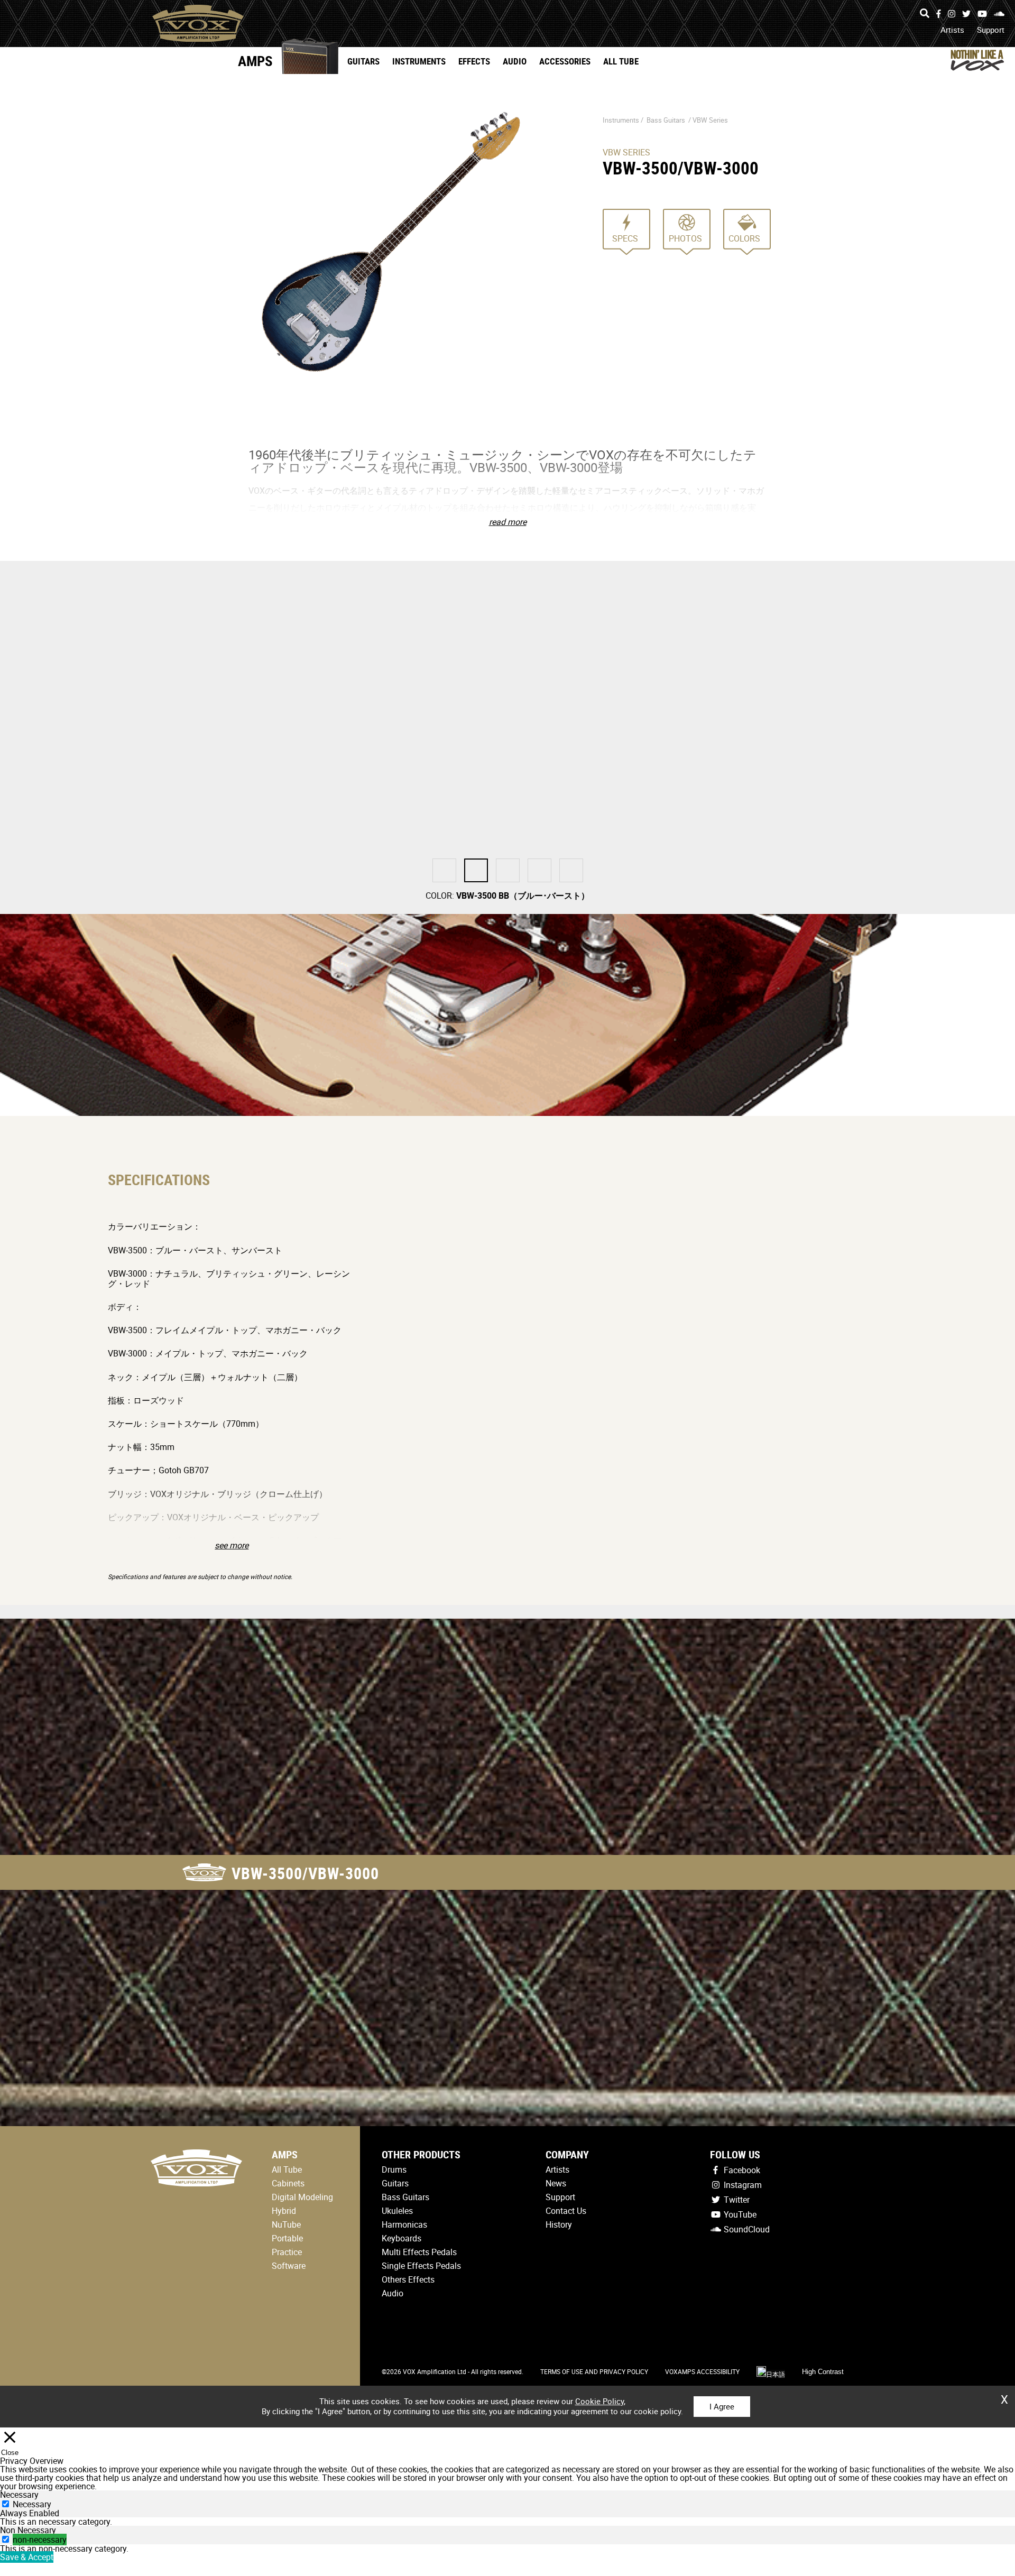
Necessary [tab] (19, 2495)
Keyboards (402, 2238)
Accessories (565, 61)
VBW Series (710, 120)
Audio (515, 61)
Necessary (32, 2504)
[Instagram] (952, 14)
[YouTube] (982, 14)
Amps (255, 61)
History (559, 2224)
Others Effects (408, 2279)
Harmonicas (404, 2224)
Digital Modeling (302, 2197)
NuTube (286, 2224)
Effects (474, 61)
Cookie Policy (599, 2401)
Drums (394, 2169)
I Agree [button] (722, 2406)
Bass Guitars (666, 120)
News (556, 2183)
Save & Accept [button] (27, 2557)
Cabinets (288, 2183)
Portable (287, 2238)
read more (508, 522)
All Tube (621, 61)
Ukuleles (397, 2211)
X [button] (1004, 2396)
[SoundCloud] (999, 14)
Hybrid (284, 2211)
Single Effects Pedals (421, 2266)
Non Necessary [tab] (28, 2530)
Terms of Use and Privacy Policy (594, 2371)
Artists (952, 30)
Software (289, 2266)
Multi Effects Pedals (419, 2252)
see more (232, 1545)
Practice (287, 2252)
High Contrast (823, 2372)
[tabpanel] (508, 2522)
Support (991, 30)
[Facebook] (939, 14)
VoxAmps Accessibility (702, 2371)
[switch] (6, 2539)
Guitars (363, 61)
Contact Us (566, 2211)
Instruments (419, 61)
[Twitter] (966, 14)
